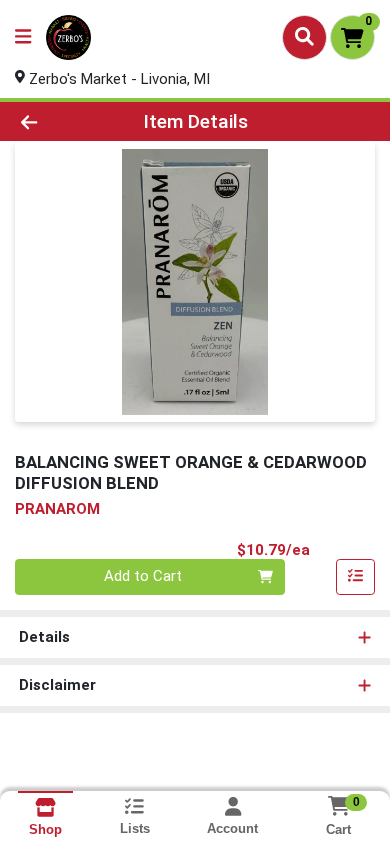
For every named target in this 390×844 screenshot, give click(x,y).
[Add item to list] (356, 577)
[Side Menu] (23, 37)
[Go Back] (60, 121)
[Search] (304, 37)
